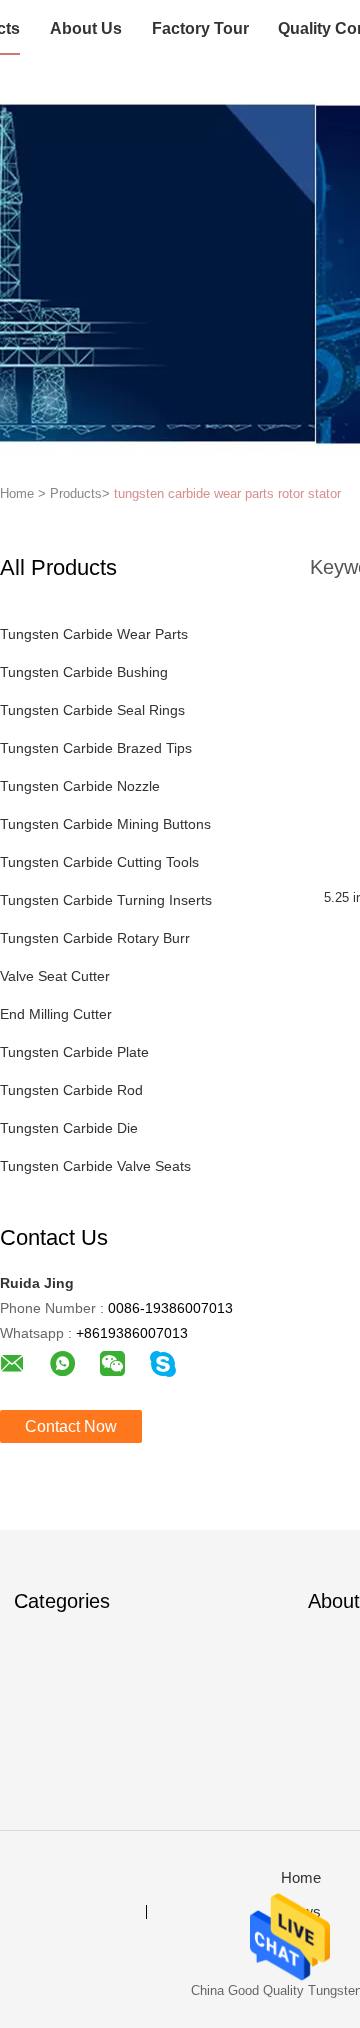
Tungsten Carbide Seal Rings (92, 710)
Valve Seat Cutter (55, 976)
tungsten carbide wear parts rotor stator (227, 493)
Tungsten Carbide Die (69, 1128)
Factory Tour (200, 28)
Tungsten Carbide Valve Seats (95, 1166)
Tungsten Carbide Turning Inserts (106, 900)
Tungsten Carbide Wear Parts (94, 634)
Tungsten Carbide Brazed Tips (96, 748)
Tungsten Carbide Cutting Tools (99, 862)
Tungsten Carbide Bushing (84, 672)
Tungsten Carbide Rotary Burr (95, 938)
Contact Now (71, 1426)
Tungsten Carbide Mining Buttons (105, 824)
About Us (86, 28)
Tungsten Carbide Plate (74, 1052)
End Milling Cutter (56, 1014)
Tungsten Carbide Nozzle (80, 786)
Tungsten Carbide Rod (71, 1090)
